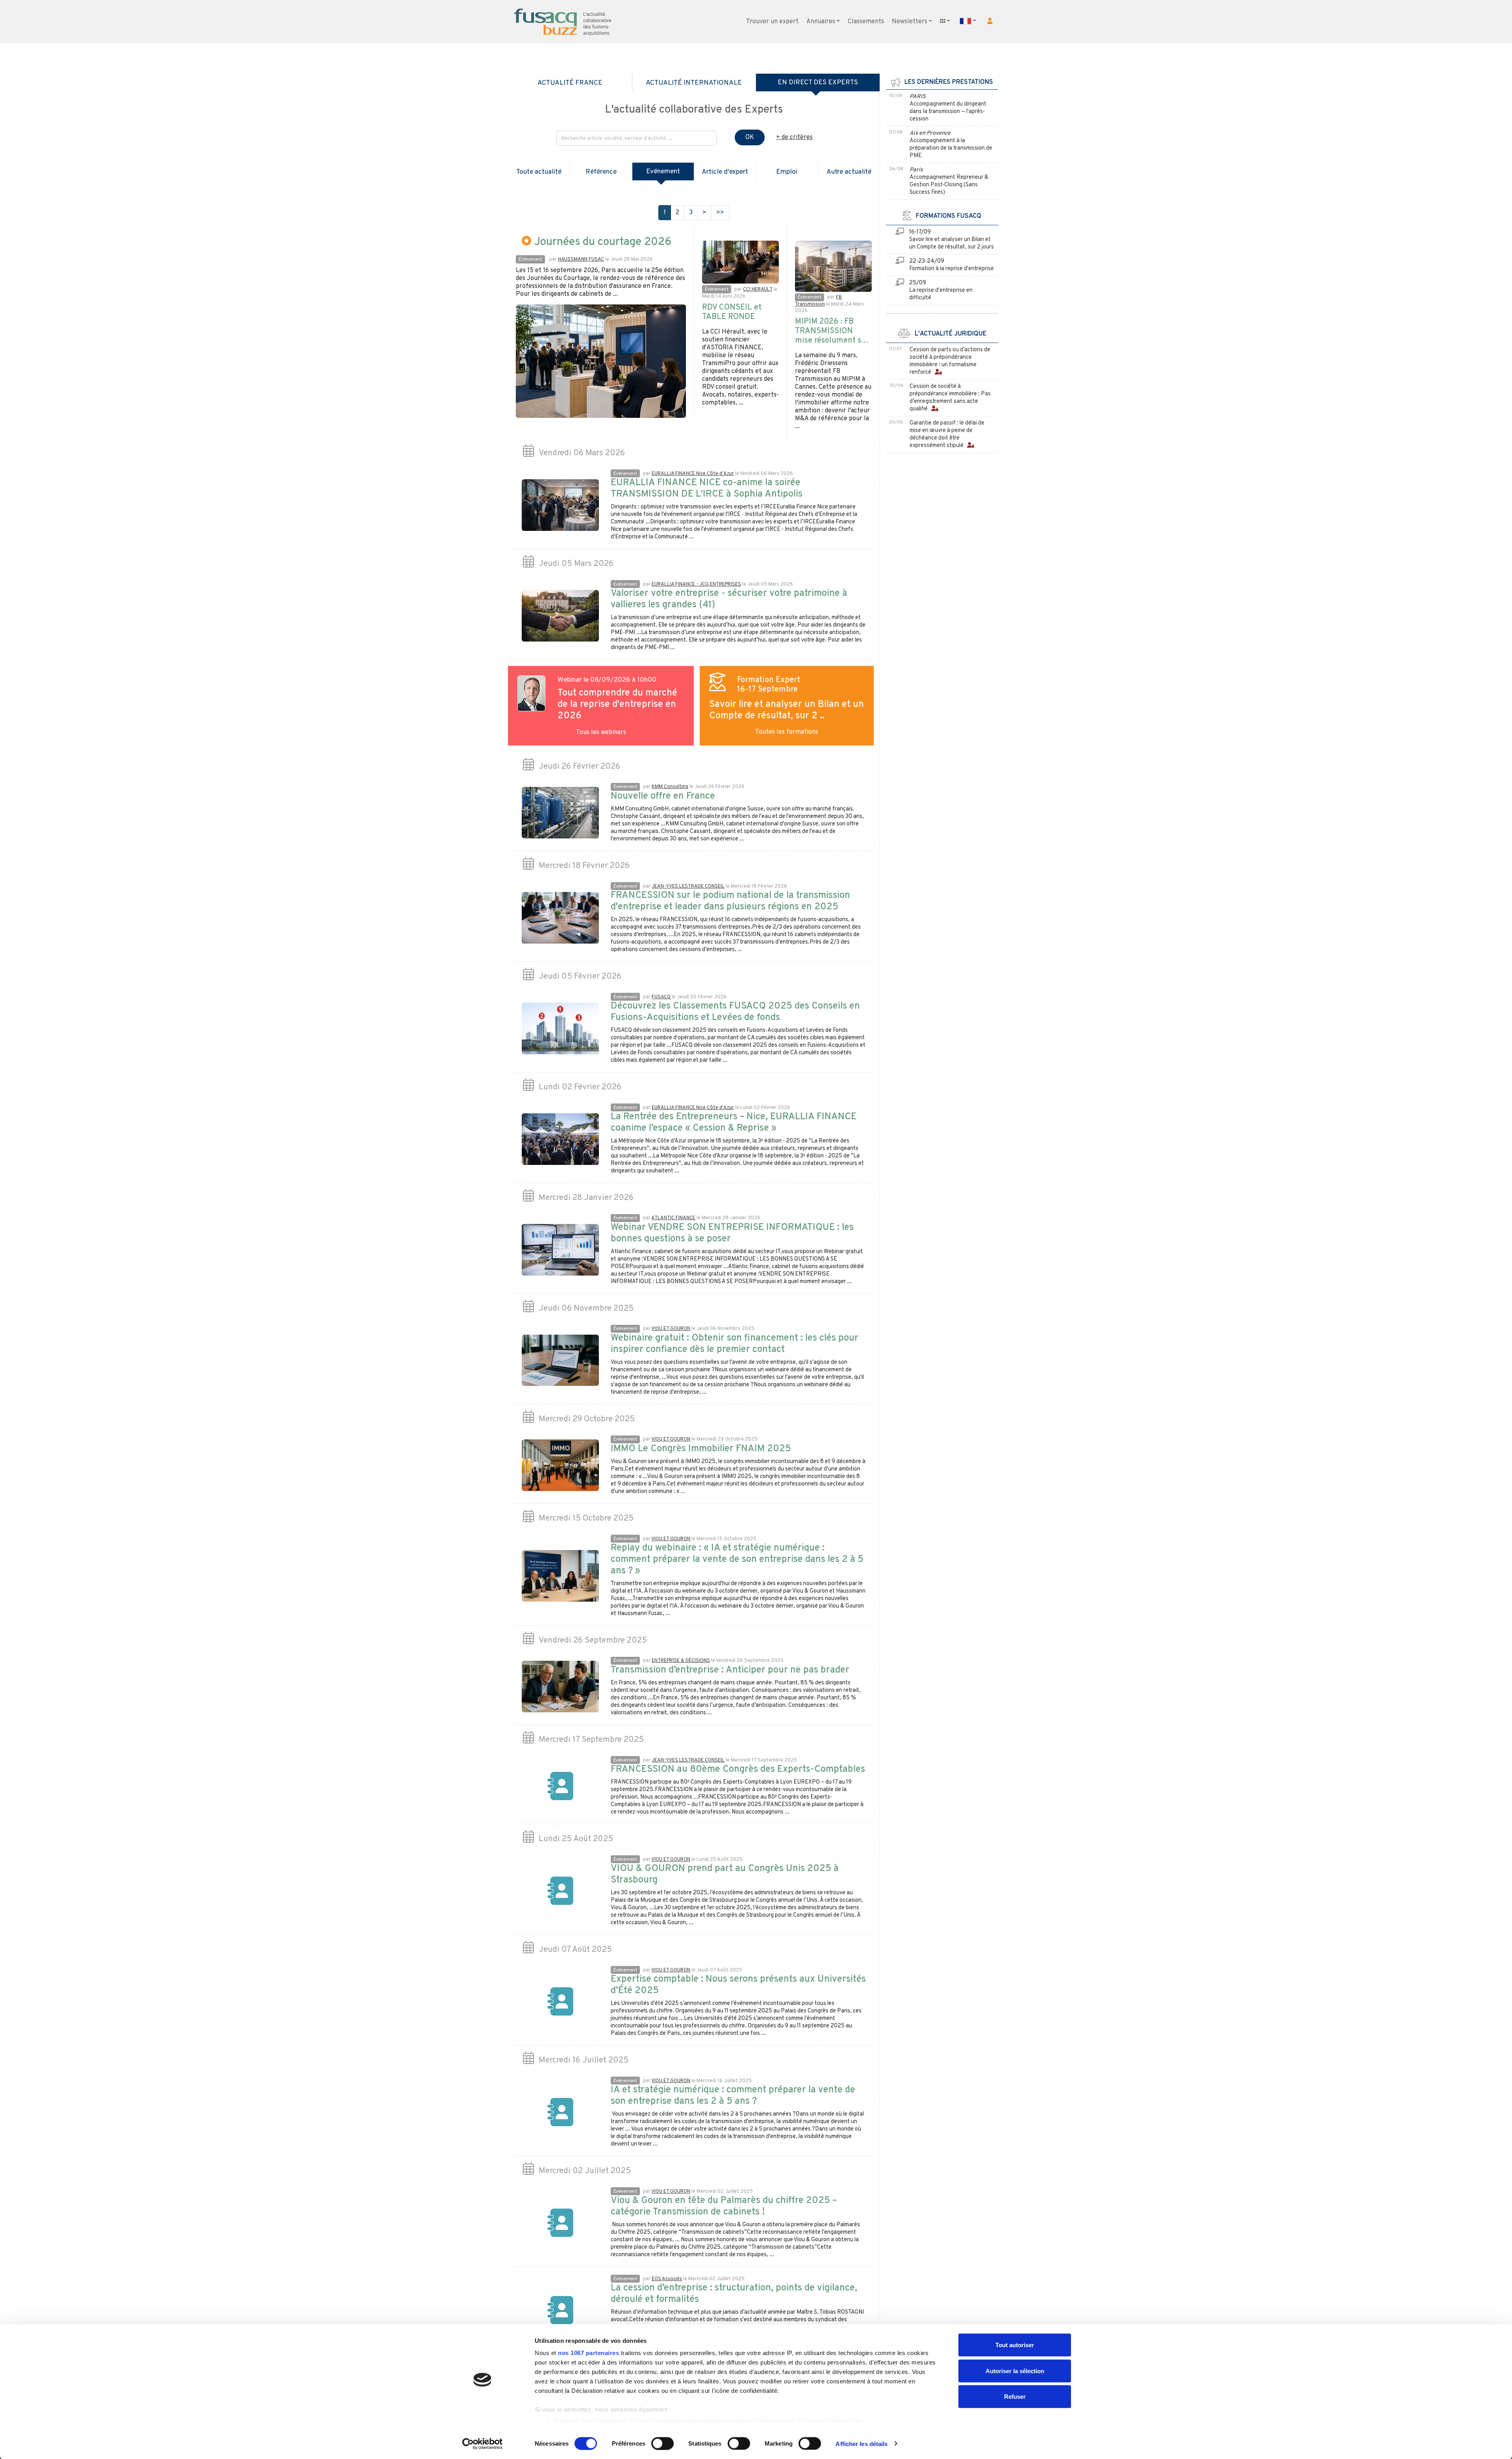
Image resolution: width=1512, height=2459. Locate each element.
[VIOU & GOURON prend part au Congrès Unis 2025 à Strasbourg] (560, 1891)
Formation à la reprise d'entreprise (951, 269)
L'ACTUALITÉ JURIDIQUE (948, 334)
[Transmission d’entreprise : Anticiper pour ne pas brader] (560, 1687)
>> (720, 213)
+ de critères (794, 137)
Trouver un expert (772, 22)
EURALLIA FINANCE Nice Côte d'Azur (693, 474)
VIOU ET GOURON (671, 1329)
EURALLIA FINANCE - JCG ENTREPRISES (696, 584)
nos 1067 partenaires (588, 2353)
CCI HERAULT (758, 289)
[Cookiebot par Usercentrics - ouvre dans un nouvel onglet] (483, 2444)
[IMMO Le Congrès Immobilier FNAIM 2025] (560, 1465)
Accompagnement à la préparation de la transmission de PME (951, 148)
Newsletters (910, 22)
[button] (990, 21)
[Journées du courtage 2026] (601, 361)
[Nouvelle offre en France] (560, 813)
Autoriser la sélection (1015, 2371)
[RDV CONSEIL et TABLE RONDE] (740, 262)
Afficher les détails (862, 2443)
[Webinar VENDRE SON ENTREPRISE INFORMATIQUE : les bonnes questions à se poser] (560, 1250)
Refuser (1015, 2397)
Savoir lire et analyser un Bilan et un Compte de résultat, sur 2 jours (951, 243)
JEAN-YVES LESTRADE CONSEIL (688, 886)
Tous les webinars (601, 733)
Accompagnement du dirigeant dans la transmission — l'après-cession (948, 112)
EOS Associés (667, 2279)
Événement (530, 260)
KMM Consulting (670, 787)
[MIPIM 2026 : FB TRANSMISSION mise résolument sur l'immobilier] (833, 266)
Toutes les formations (787, 732)
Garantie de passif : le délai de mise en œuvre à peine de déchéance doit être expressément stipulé (947, 434)
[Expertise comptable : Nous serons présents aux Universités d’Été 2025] (560, 2002)
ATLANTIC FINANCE (673, 1218)
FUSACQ (661, 997)
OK (750, 137)
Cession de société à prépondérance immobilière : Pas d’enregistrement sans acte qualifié (950, 398)
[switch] (662, 2443)
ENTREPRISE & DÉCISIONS (681, 1661)
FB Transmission (818, 301)
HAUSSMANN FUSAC (581, 260)
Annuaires (821, 22)
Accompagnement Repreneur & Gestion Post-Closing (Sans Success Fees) (949, 185)
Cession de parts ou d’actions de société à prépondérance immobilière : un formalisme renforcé (950, 361)
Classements (866, 22)
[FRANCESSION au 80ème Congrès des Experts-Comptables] (560, 1786)
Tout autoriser (1015, 2345)
